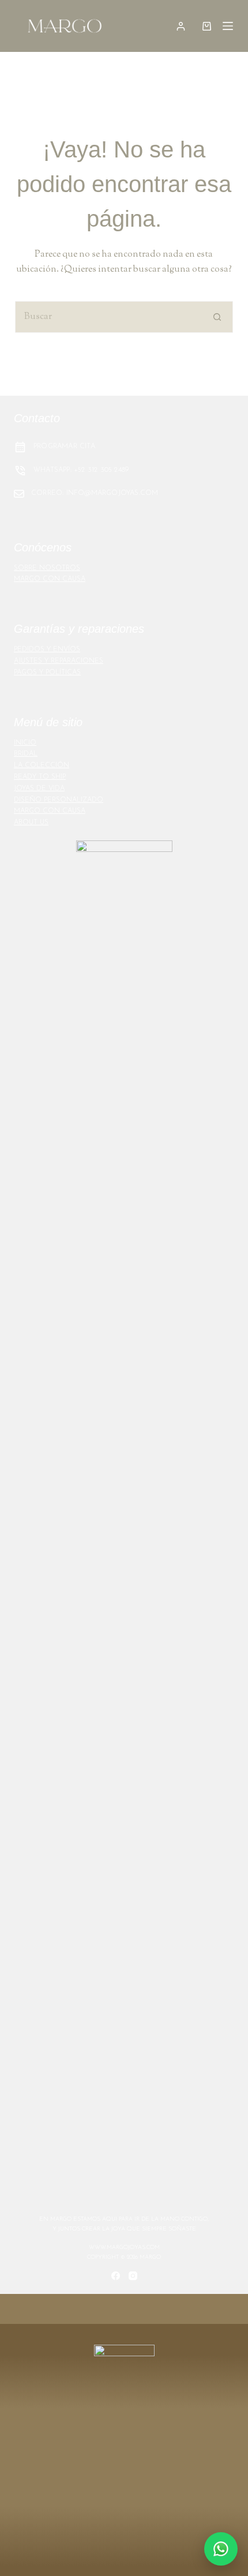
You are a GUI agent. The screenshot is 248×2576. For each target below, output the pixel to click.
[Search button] (217, 317)
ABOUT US (31, 823)
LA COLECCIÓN (42, 765)
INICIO (25, 743)
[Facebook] (116, 2276)
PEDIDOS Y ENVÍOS (47, 649)
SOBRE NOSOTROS (47, 568)
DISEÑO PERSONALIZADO (59, 800)
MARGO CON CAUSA (50, 579)
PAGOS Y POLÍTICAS (47, 673)
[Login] (181, 26)
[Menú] (228, 26)
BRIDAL (26, 754)
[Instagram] (133, 2276)
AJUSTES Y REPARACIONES (59, 661)
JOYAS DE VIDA (39, 788)
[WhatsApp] (221, 2549)
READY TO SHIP (40, 777)
